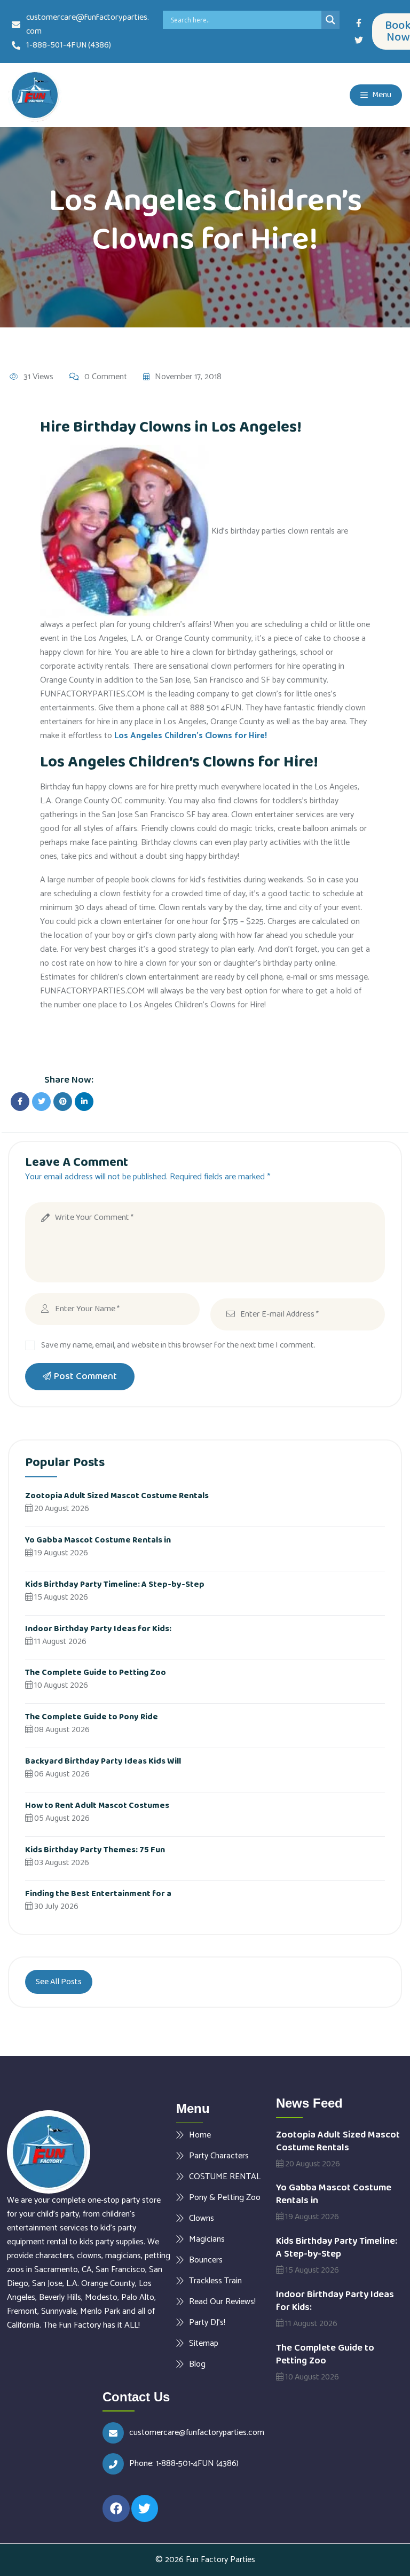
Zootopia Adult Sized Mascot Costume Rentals (117, 1496)
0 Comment (106, 377)
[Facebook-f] (359, 23)
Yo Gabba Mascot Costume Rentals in (98, 1540)
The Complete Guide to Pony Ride (92, 1717)
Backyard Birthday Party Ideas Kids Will (103, 1761)
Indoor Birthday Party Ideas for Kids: (98, 1629)
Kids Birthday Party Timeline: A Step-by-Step (115, 1584)
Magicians (207, 2239)
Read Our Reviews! (222, 2301)
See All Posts (59, 1982)
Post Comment (85, 1376)
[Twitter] (359, 40)
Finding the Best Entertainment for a (98, 1894)
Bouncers (206, 2260)
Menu (381, 95)
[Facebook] (116, 2508)
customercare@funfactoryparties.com (197, 2433)
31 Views (38, 377)
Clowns (202, 2218)
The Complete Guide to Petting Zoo (96, 1673)
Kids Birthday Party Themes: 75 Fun (95, 1850)
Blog (197, 2364)
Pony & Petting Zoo (225, 2197)
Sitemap (204, 2343)
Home (200, 2135)
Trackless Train (215, 2281)
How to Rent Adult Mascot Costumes (97, 1806)
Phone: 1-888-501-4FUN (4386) (184, 2464)
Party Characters (219, 2156)
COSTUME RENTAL (225, 2176)
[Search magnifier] (330, 20)
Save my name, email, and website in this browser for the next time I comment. (178, 1345)
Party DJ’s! (207, 2322)
